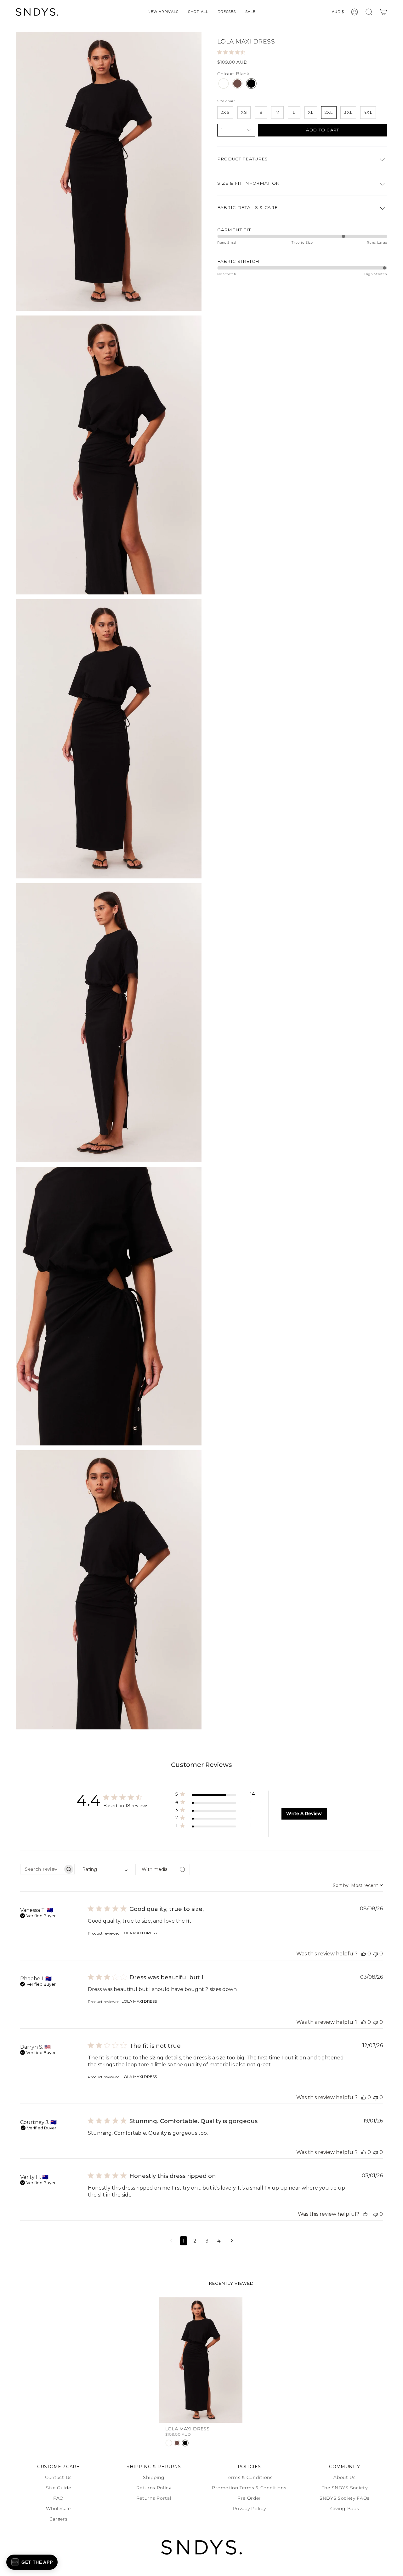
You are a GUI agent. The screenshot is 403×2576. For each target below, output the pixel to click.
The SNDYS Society (345, 2488)
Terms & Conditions (249, 2477)
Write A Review (304, 1814)
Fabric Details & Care (247, 207)
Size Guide (59, 2488)
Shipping (154, 2477)
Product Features (243, 159)
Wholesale (58, 2509)
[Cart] (383, 12)
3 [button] (207, 2241)
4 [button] (219, 2241)
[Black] (251, 84)
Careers (59, 2519)
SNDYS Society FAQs (345, 2498)
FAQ (58, 2498)
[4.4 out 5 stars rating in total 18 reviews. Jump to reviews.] (233, 52)
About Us (344, 2477)
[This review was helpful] (364, 1954)
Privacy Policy (249, 2509)
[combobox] (105, 1870)
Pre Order (249, 2498)
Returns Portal (154, 2498)
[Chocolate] (237, 84)
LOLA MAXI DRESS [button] (139, 1933)
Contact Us (58, 2477)
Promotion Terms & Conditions (249, 2488)
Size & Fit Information (249, 183)
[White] (224, 84)
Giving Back (345, 2509)
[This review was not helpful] (376, 1954)
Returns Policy (154, 2488)
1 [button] (184, 2241)
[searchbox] (42, 1869)
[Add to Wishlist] (236, 2302)
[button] (198, 12)
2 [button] (195, 2241)
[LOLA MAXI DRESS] (201, 2360)
